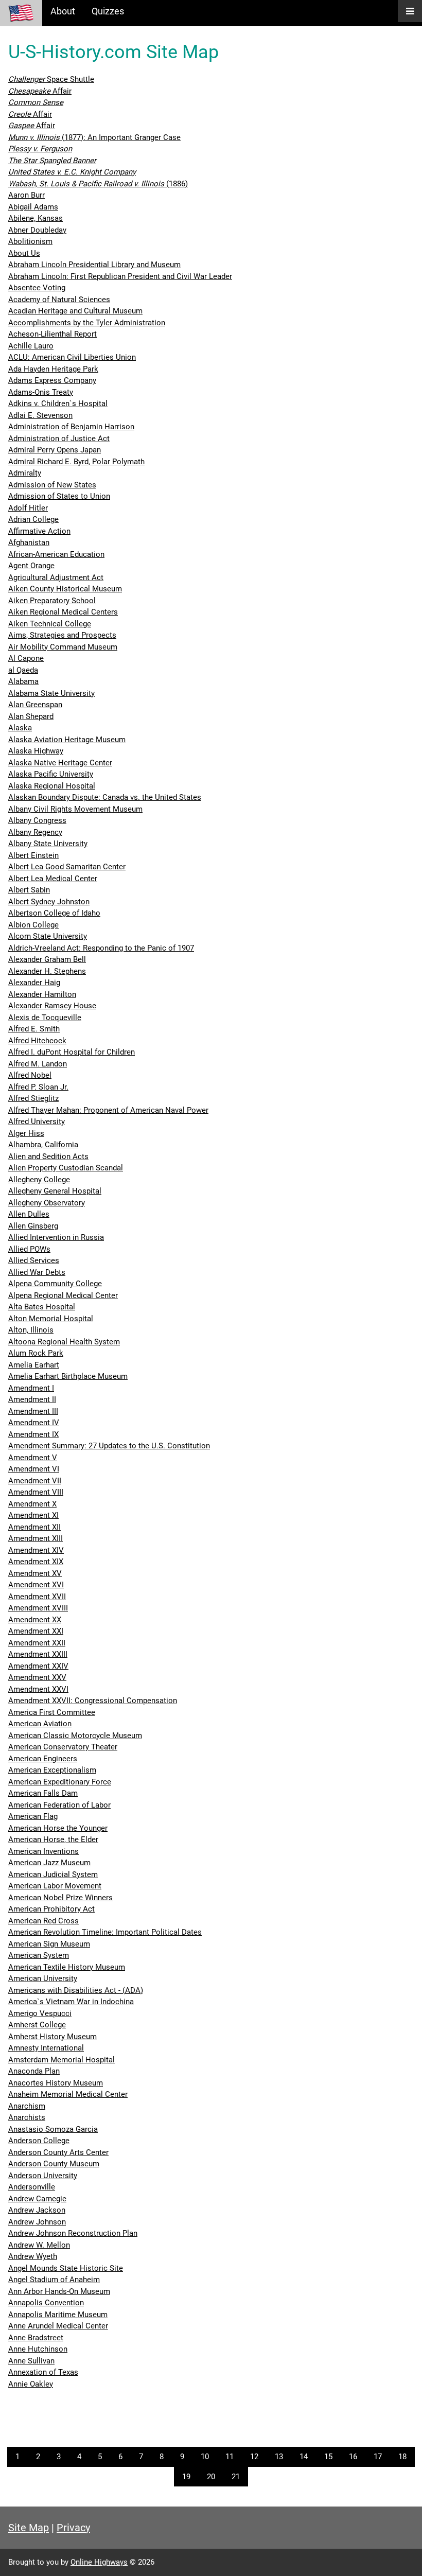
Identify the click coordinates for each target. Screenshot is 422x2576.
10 (205, 2457)
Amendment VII (35, 1481)
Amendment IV (34, 1423)
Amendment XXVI (38, 1689)
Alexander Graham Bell (47, 959)
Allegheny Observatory (47, 1203)
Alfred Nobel (30, 1075)
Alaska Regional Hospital (52, 786)
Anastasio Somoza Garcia (53, 2129)
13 (279, 2457)
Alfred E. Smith (34, 1029)
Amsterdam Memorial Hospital (61, 2060)
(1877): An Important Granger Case (94, 137)
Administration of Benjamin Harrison (71, 427)
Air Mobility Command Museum (63, 647)
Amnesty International (46, 2048)
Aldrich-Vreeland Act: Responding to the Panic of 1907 (101, 948)
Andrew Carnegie (37, 2199)
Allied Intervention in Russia (56, 1237)
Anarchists (27, 2117)
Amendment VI (34, 1469)
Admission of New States (52, 485)
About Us (24, 253)
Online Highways (99, 2562)
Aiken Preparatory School (52, 601)
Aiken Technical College (50, 624)
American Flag (33, 1816)
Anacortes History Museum (56, 2083)
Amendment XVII (37, 1597)
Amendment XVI (36, 1585)
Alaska (20, 728)
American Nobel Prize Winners (60, 1898)
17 (378, 2457)
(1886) (98, 184)
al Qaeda (23, 670)
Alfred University (37, 1121)
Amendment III (33, 1411)
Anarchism (27, 2106)
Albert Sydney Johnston (49, 902)
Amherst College (37, 2025)
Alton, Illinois (31, 1330)
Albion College (33, 925)
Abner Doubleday (37, 230)
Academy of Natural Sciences (59, 300)
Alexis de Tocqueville (45, 1018)
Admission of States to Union (59, 496)
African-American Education (56, 554)
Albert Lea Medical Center (53, 879)
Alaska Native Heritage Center (60, 763)
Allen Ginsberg (33, 1226)
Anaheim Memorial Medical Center (68, 2094)
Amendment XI (33, 1515)
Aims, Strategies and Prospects (62, 635)
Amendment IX (33, 1434)
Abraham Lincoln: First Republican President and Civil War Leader (120, 276)
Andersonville (32, 2187)
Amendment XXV (37, 1677)
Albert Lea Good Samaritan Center (67, 867)
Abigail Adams (33, 207)
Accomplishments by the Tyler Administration (87, 323)
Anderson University (43, 2176)
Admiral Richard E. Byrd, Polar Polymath (76, 462)
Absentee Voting (37, 288)
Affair (40, 91)
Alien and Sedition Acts (48, 1156)
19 (186, 2477)
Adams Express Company (52, 380)
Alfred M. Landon (38, 1064)
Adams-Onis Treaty (41, 392)
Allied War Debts (37, 1272)
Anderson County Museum (54, 2164)
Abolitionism (30, 241)
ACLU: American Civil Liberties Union (72, 357)
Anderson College (39, 2141)
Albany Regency (35, 832)
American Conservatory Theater (63, 1747)
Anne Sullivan (31, 2361)
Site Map (29, 2528)
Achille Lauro (31, 346)
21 (236, 2477)
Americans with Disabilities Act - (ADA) (76, 1990)
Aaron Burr (27, 195)
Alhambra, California (43, 1145)
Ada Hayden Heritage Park (53, 369)
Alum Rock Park (36, 1353)
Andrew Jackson (37, 2210)
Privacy (73, 2528)
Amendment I (31, 1388)
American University (43, 1978)
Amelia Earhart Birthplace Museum (68, 1376)
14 (304, 2457)
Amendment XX (35, 1620)
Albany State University (48, 844)
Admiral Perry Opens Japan (55, 450)
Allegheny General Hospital (55, 1191)
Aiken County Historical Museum (65, 589)
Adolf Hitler (28, 508)
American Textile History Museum (67, 1967)
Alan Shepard (31, 716)
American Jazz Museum (49, 1863)
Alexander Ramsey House (52, 1006)
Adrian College (33, 519)
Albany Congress (37, 820)
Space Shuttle (51, 79)
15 (328, 2457)
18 (402, 2457)
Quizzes (108, 11)
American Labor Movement (55, 1886)
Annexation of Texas (43, 2372)
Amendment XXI (36, 1631)
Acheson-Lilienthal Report (52, 334)
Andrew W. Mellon (39, 2245)
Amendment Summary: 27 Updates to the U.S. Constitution (109, 1446)
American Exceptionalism (52, 1770)
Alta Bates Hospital (42, 1307)
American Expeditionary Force (60, 1782)
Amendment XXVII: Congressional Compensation (93, 1701)
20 (211, 2477)
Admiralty (25, 473)
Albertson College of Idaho (54, 913)
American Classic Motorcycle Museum (75, 1736)
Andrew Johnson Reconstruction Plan (73, 2233)
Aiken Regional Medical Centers (63, 612)
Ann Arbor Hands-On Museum (59, 2291)
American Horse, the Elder (53, 1839)
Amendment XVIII (38, 1608)
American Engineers (43, 1759)
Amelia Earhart (34, 1365)
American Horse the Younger (58, 1828)
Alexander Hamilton (42, 994)
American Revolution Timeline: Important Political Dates (105, 1932)
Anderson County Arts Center (58, 2152)
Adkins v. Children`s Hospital (58, 404)
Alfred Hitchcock (37, 1041)
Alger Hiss (26, 1133)
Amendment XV (35, 1573)
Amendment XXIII (38, 1654)
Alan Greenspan (35, 705)
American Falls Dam (43, 1793)
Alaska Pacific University (51, 774)
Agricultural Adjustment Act (56, 577)
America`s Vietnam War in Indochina (71, 2002)
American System (39, 1955)
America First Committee (52, 1712)
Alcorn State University (48, 936)
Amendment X (32, 1504)
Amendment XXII (37, 1643)
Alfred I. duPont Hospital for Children (72, 1052)
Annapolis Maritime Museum (58, 2315)
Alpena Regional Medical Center (63, 1295)
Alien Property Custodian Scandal (66, 1168)
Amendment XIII (36, 1538)
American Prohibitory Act (51, 1909)
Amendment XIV (36, 1550)
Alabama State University (51, 693)
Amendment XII (34, 1527)
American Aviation (40, 1724)
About (63, 11)
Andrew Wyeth (33, 2256)
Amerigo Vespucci (40, 2013)
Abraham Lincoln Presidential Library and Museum (94, 265)
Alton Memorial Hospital (51, 1319)
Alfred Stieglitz (33, 1098)
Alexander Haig (34, 983)
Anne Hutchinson (38, 2349)
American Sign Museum (49, 1944)
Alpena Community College (55, 1284)
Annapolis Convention (46, 2303)
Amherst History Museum (52, 2037)
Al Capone (26, 658)
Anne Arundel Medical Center (58, 2326)
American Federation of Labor (59, 1805)
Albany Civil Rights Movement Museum (75, 809)
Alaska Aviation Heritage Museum (67, 740)
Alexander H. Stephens (47, 971)
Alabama (23, 681)
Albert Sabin (29, 890)
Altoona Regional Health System (64, 1342)
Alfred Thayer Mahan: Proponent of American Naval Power (108, 1110)
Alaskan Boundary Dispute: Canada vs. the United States (105, 797)
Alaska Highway (36, 751)
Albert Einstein (33, 855)
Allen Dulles (29, 1214)
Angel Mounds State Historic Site (66, 2268)
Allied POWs (29, 1249)
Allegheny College (39, 1180)
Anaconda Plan (34, 2071)
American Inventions (43, 1851)
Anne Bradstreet (36, 2338)
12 (254, 2457)
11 (230, 2457)
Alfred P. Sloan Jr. (38, 1087)
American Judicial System (53, 1874)
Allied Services (34, 1260)
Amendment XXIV (38, 1666)
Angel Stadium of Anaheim (54, 2280)
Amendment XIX (36, 1562)
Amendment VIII (36, 1492)
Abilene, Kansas (36, 218)
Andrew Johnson (37, 2222)
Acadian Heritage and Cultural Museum (75, 311)
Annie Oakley (31, 2384)
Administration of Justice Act (59, 439)
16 (353, 2457)
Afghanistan (29, 542)
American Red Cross (43, 1921)
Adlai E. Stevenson (40, 415)
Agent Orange (31, 566)
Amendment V (33, 1458)
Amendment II (32, 1399)
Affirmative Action (39, 531)
